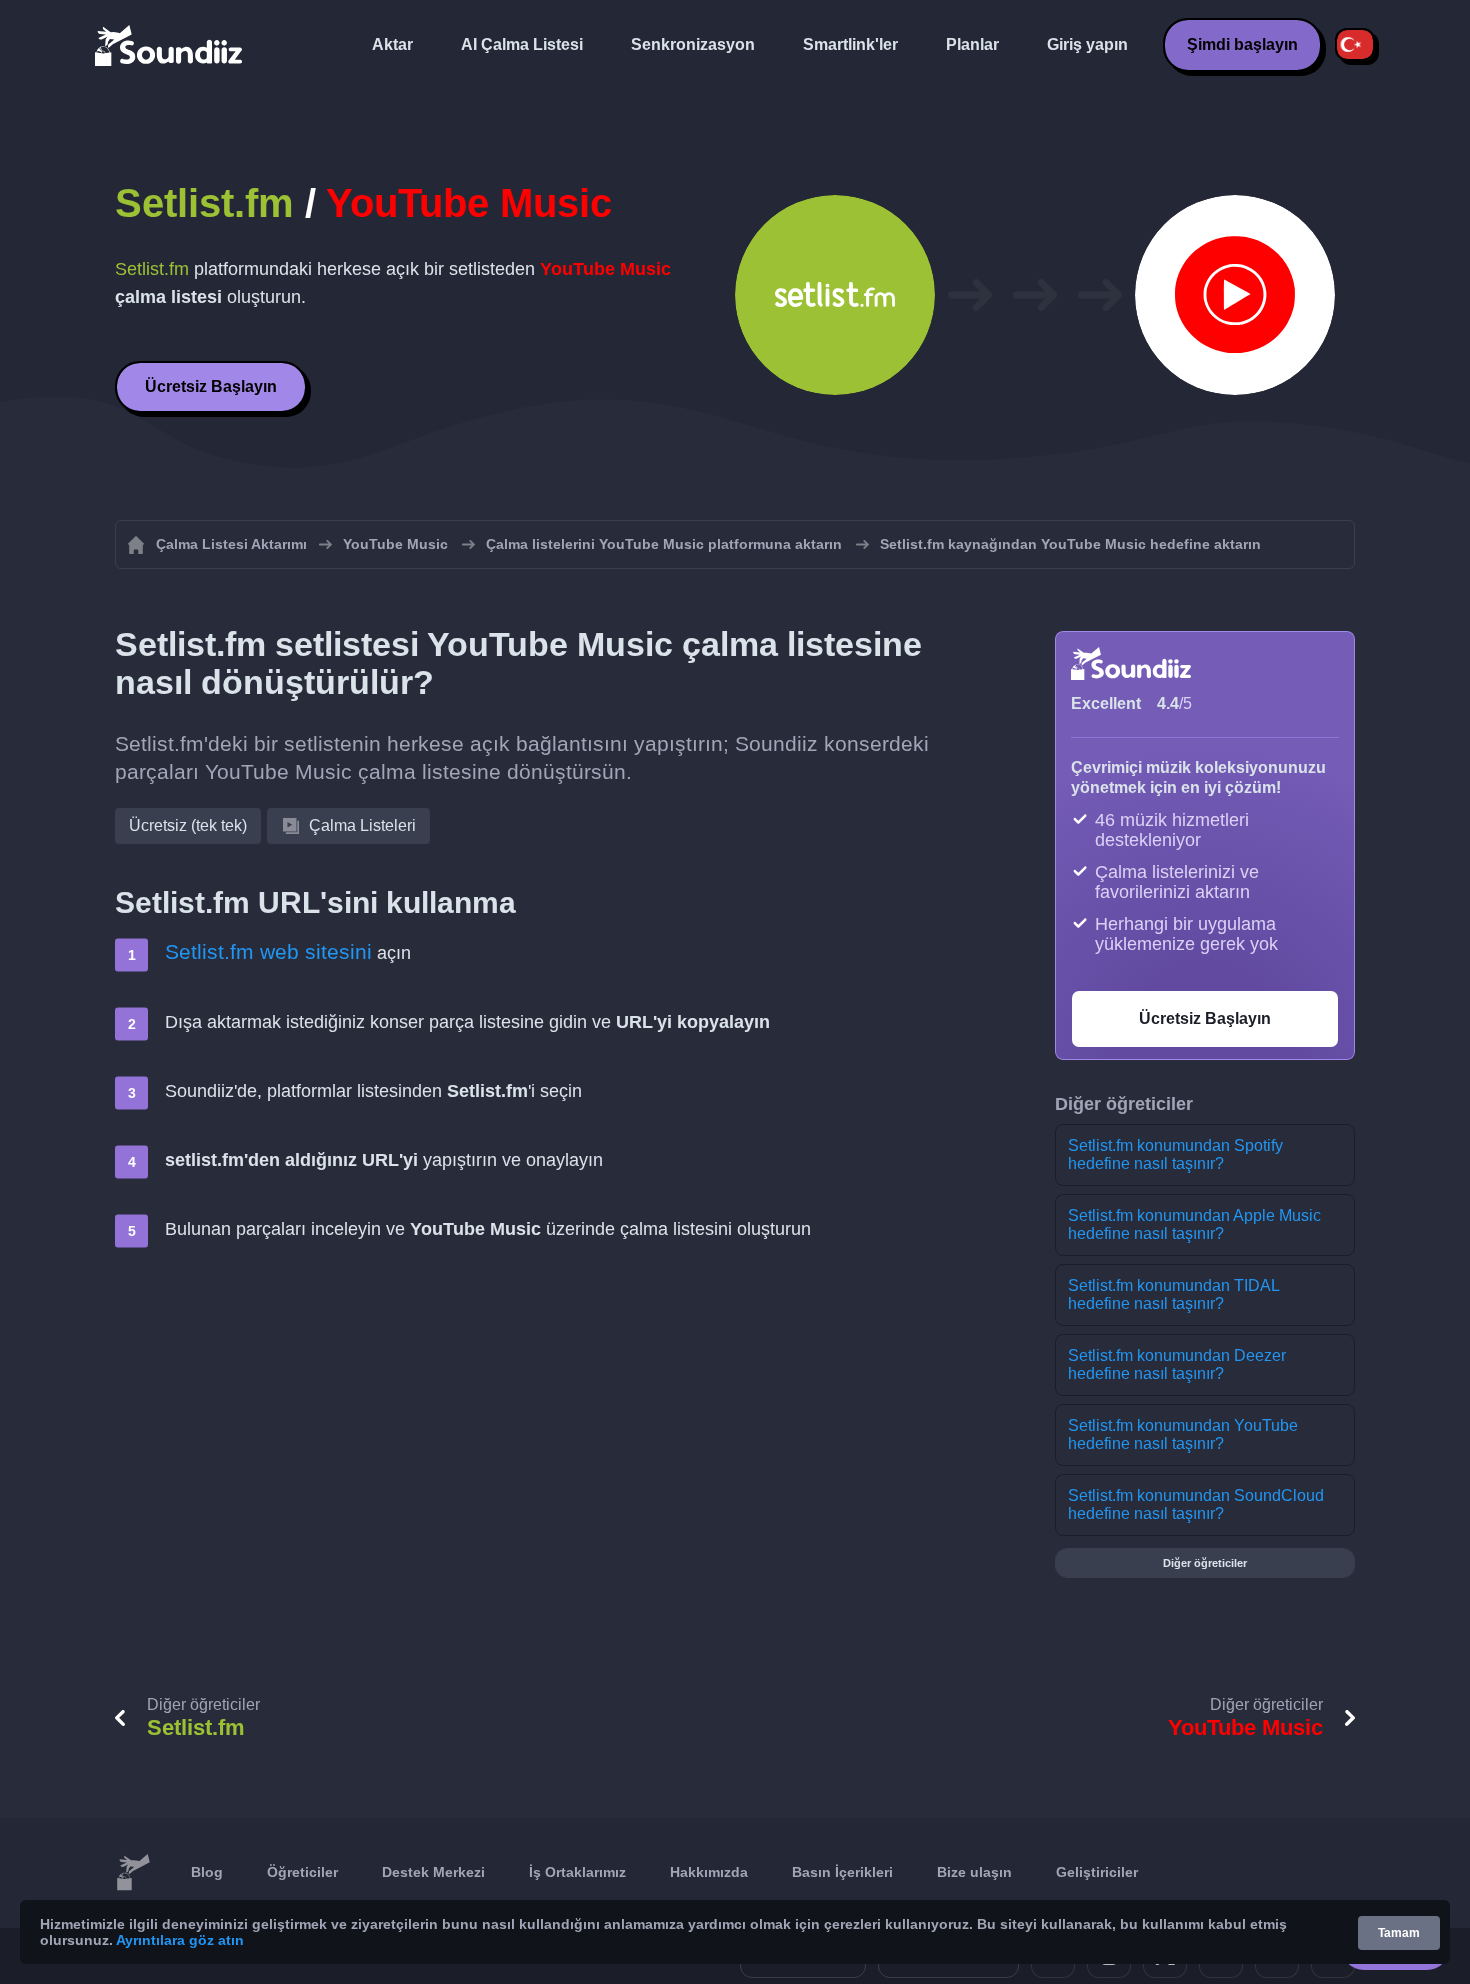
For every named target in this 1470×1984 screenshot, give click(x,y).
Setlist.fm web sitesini (268, 951)
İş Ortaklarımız (577, 1872)
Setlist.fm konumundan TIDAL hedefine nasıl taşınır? (1174, 1294)
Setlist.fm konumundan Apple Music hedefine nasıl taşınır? (1194, 1224)
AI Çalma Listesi (522, 44)
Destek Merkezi (433, 1872)
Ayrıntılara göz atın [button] (180, 1940)
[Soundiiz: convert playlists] (133, 1873)
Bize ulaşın (974, 1872)
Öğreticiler (302, 1872)
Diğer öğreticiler (1205, 1563)
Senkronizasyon (693, 44)
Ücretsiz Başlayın (211, 386)
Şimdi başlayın (1242, 44)
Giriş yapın (1087, 44)
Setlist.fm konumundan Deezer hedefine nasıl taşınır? (1177, 1364)
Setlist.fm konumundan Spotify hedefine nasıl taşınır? (1175, 1154)
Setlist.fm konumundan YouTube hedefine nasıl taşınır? (1183, 1434)
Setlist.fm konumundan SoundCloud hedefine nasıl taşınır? (1196, 1504)
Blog (207, 1872)
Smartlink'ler (850, 44)
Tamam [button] (1399, 1933)
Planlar (972, 44)
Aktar (392, 44)
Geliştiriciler (1097, 1872)
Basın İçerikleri (842, 1872)
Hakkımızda (709, 1872)
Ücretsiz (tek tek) (188, 825)
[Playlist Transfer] (170, 45)
